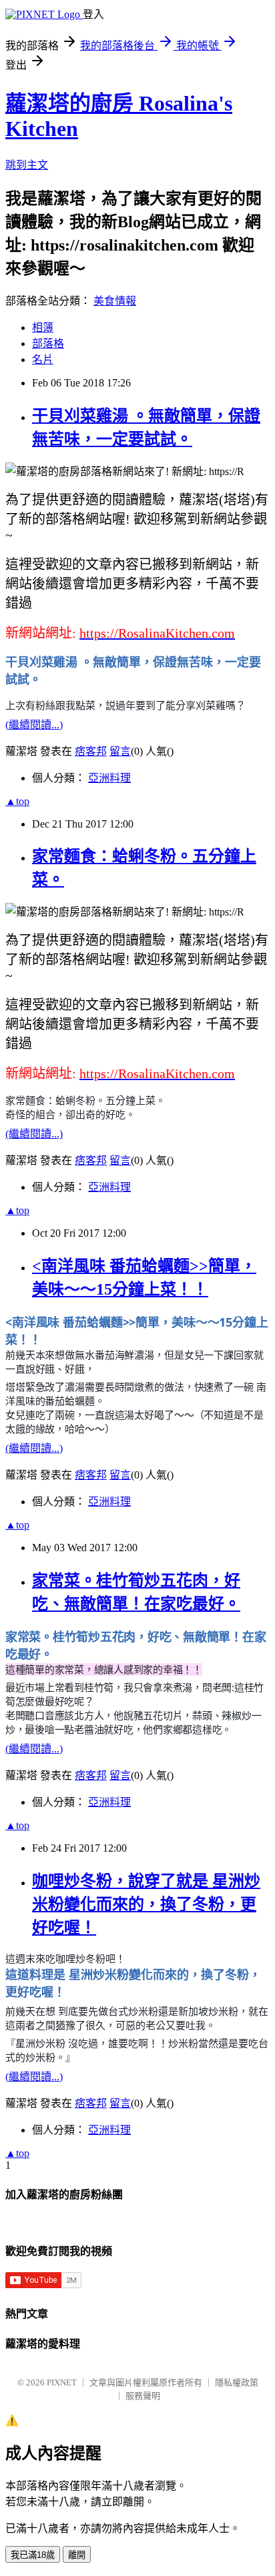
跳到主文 (27, 165)
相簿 (43, 327)
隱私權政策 (237, 2382)
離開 (77, 2555)
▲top (17, 801)
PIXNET (62, 2382)
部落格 (48, 343)
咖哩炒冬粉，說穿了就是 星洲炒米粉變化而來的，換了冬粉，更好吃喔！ (146, 1904)
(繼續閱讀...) (34, 725)
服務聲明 (143, 2396)
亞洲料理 (109, 778)
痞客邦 (91, 751)
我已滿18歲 (33, 2555)
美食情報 (115, 301)
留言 (120, 751)
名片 (43, 359)
